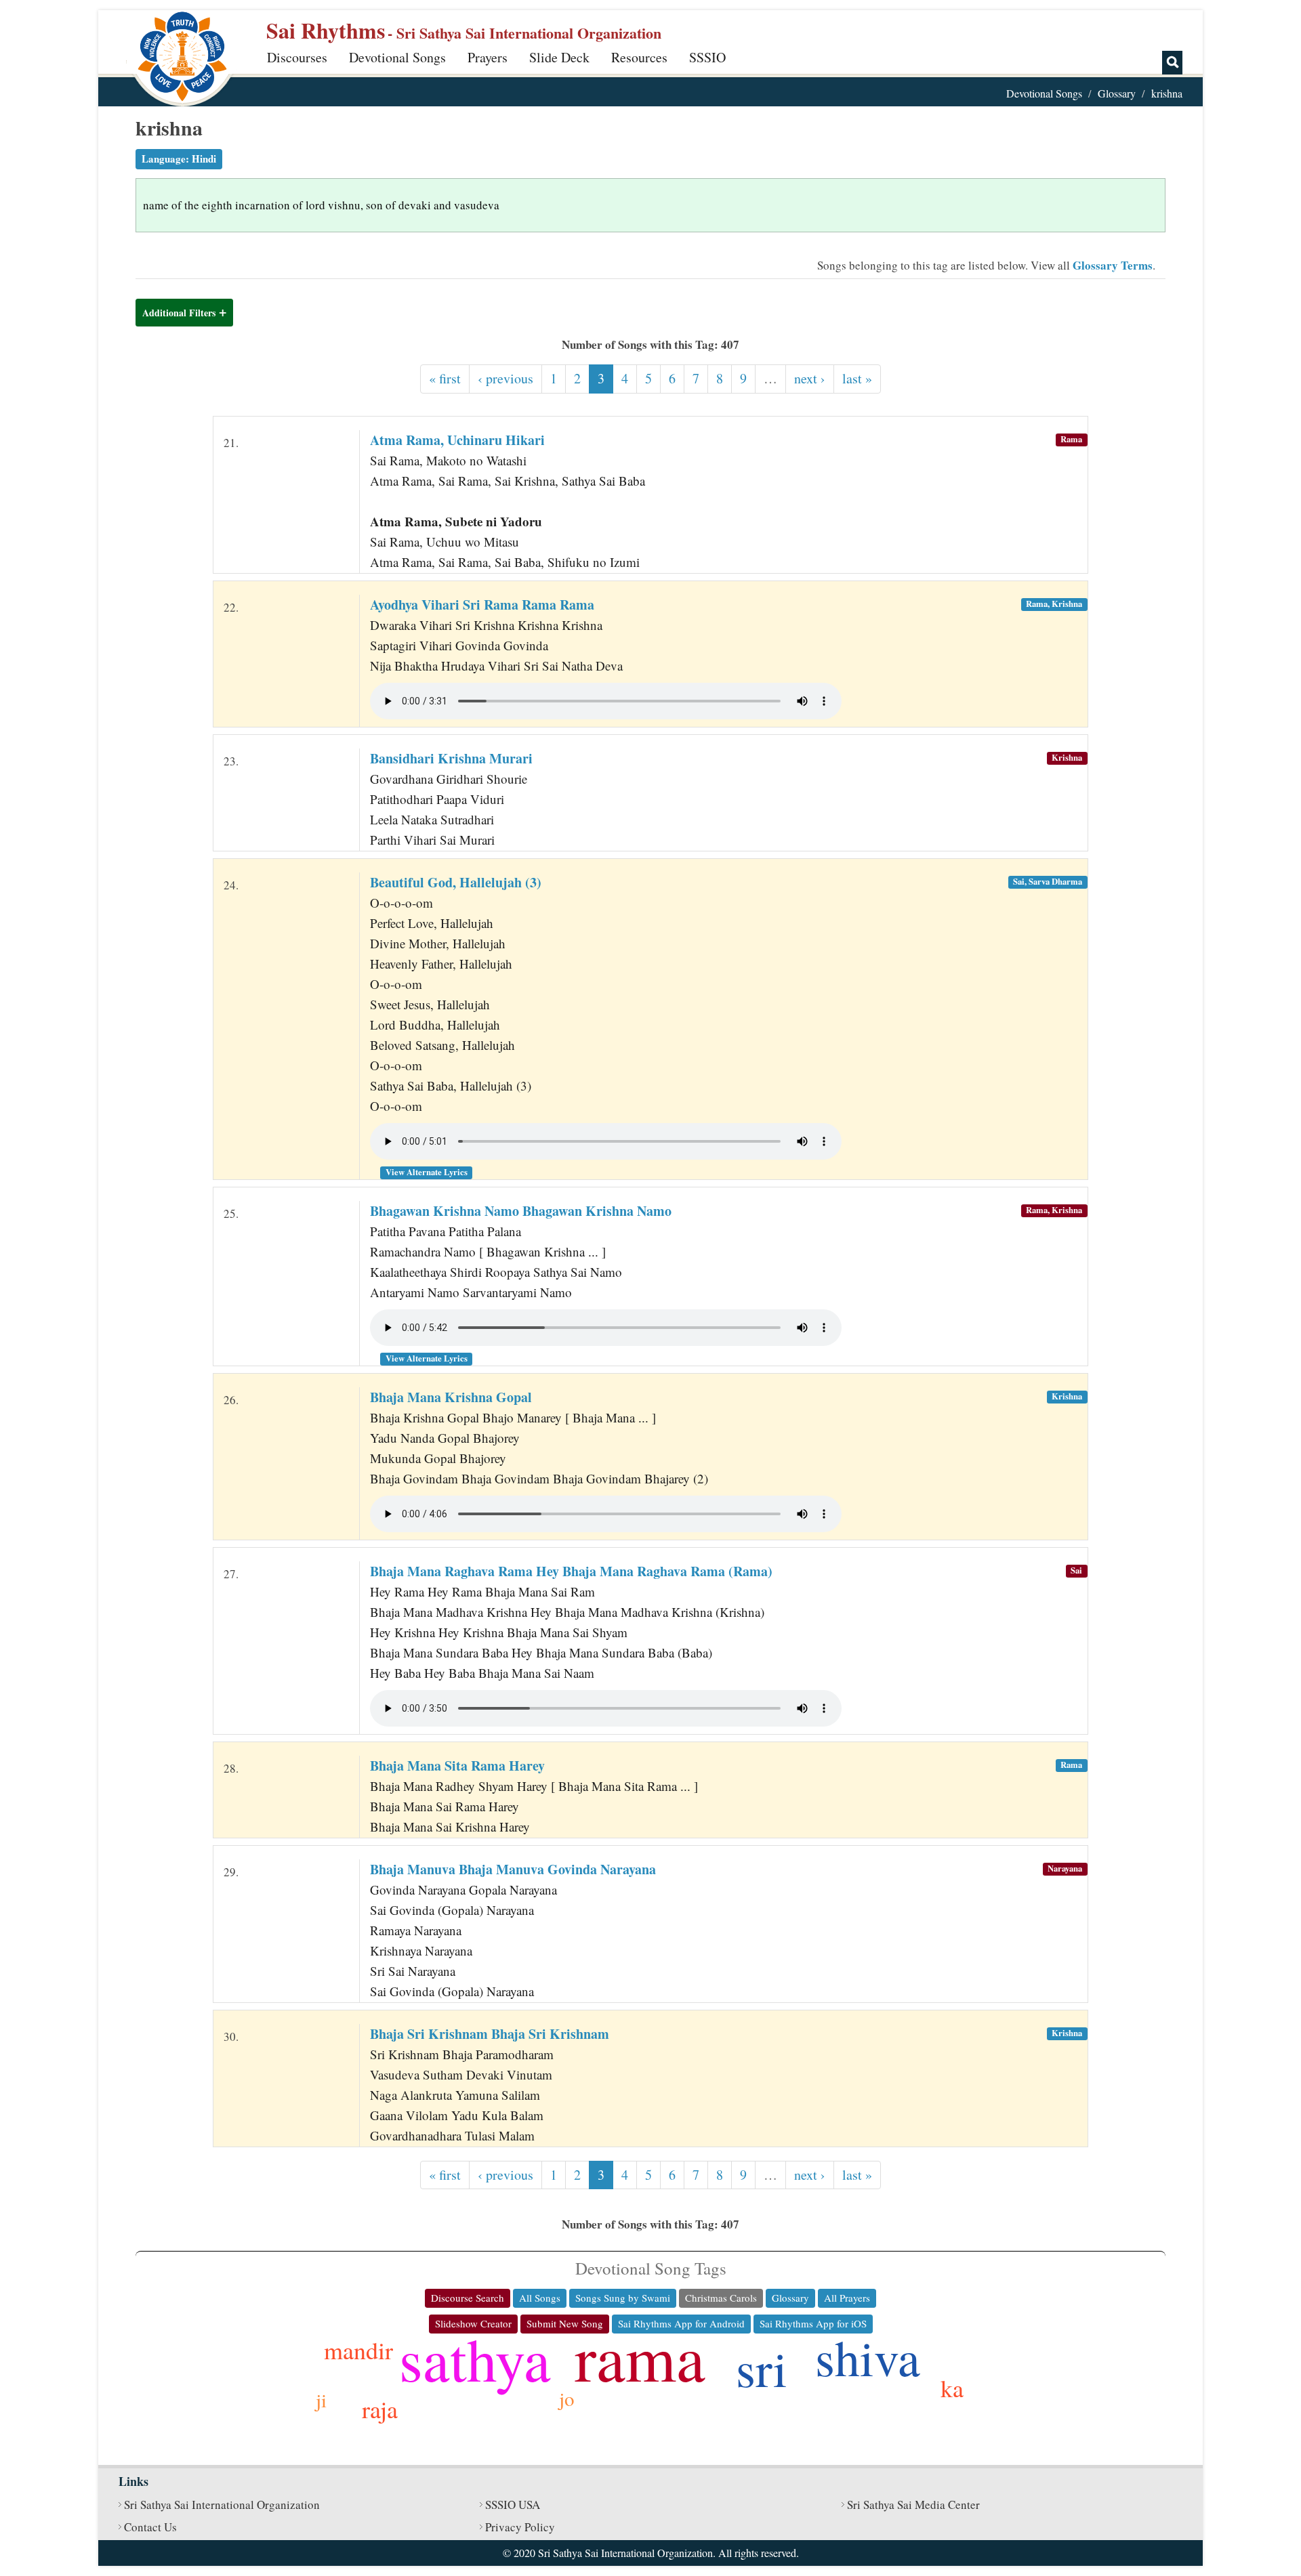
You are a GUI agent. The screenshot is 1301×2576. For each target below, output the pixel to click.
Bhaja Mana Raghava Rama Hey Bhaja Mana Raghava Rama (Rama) (571, 1571)
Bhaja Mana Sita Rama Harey (457, 1766)
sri (762, 2368)
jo (567, 2398)
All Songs (540, 2298)
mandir (358, 2350)
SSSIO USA (513, 2505)
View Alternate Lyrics (427, 1172)
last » (857, 378)
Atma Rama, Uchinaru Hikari (457, 440)
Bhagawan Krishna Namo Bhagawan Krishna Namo (521, 1211)
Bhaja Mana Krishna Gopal (451, 1397)
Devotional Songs (397, 57)
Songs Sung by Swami (623, 2298)
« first (445, 378)
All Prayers (847, 2298)
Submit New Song (565, 2323)
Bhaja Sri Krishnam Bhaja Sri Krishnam (490, 2034)
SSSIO (707, 57)
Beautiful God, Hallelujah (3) (456, 882)
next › (810, 378)
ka (952, 2388)
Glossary (1117, 93)
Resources (639, 57)
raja (380, 2409)
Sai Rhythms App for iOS (813, 2323)
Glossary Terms (1113, 265)
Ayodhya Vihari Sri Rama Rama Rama (482, 605)
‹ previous (505, 378)
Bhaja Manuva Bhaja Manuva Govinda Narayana (513, 1869)
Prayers (488, 57)
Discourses (297, 57)
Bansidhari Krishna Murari (451, 758)
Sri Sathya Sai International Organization (222, 2505)
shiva (868, 2357)
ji (321, 2400)
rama (640, 2357)
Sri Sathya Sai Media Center (913, 2505)
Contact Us (150, 2527)
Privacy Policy (520, 2527)
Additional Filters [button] (179, 313)
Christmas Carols (721, 2298)
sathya (475, 2358)
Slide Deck (559, 57)
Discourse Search (468, 2298)
